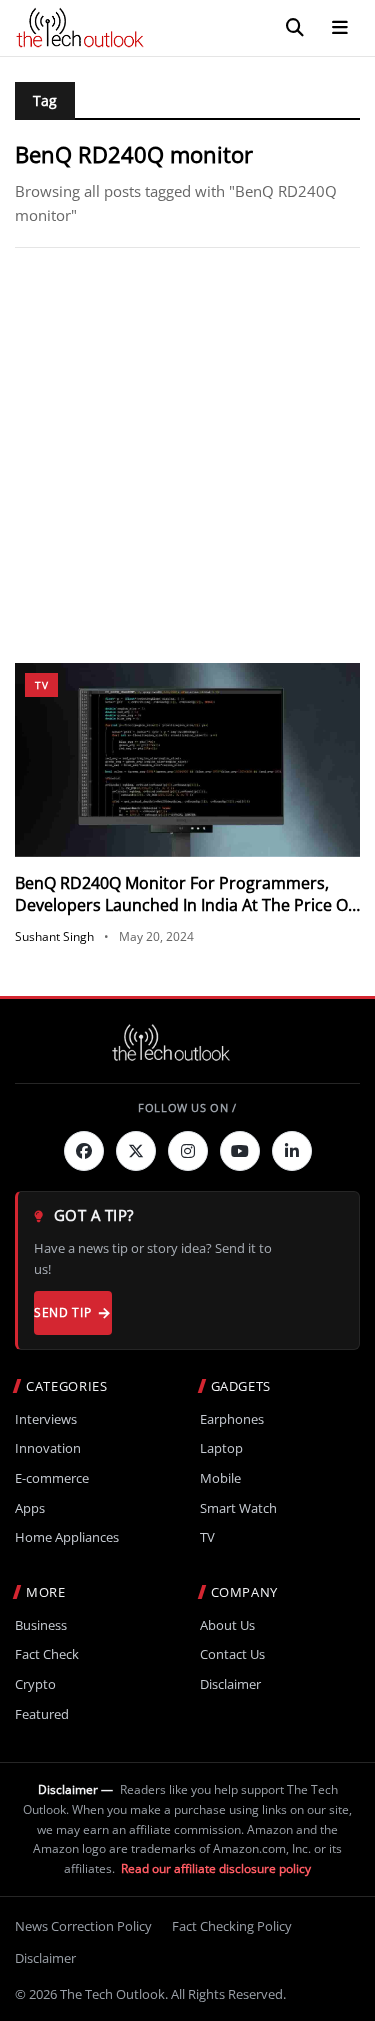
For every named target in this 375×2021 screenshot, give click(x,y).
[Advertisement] (187, 455)
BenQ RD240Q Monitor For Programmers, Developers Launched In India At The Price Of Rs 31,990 (184, 905)
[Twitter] (136, 1151)
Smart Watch (238, 1508)
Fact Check (47, 1654)
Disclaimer (230, 1684)
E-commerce (52, 1478)
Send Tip (62, 1312)
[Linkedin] (292, 1151)
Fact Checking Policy (232, 1926)
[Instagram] (188, 1151)
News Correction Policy (83, 1926)
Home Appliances (67, 1537)
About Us (227, 1625)
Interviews (46, 1419)
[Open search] (295, 28)
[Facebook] (84, 1151)
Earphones (232, 1419)
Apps (30, 1508)
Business (41, 1625)
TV (41, 685)
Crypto (35, 1684)
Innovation (48, 1448)
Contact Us (232, 1654)
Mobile (220, 1478)
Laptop (221, 1448)
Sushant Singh (54, 936)
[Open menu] (340, 28)
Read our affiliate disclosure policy (216, 1868)
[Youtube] (240, 1151)
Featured (42, 1714)
